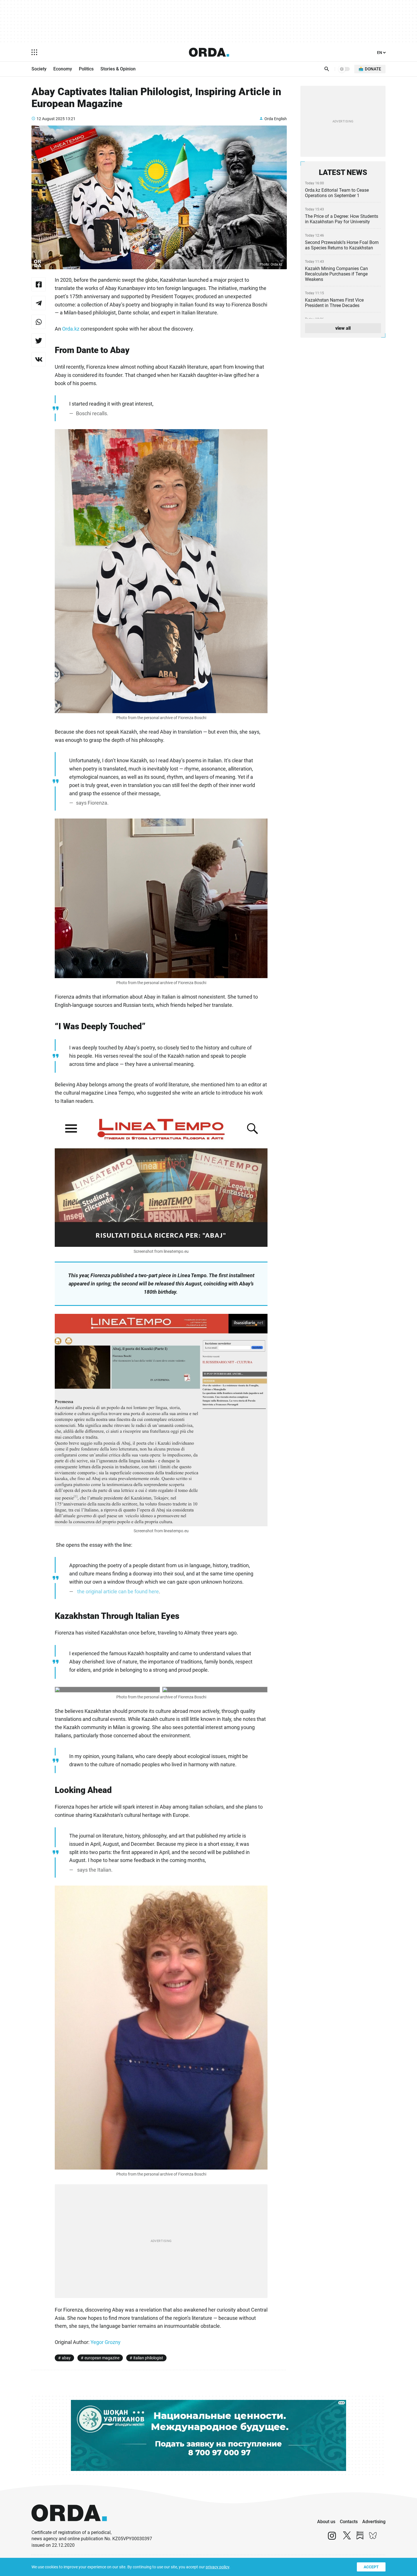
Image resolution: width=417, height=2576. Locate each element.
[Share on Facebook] (39, 284)
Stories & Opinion (118, 69)
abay (66, 2358)
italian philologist (148, 2358)
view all (343, 328)
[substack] (360, 2538)
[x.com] (347, 2538)
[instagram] (332, 2538)
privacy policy (217, 2567)
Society (39, 69)
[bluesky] (373, 2538)
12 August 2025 (51, 119)
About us (326, 2522)
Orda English (276, 119)
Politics (86, 69)
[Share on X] (39, 341)
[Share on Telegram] (39, 303)
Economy (63, 69)
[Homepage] (209, 52)
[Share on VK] (39, 359)
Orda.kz (71, 329)
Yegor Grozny (106, 2342)
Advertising (374, 2522)
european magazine (102, 2358)
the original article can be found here (118, 1591)
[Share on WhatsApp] (39, 322)
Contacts (349, 2522)
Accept (371, 2567)
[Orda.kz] (69, 2527)
